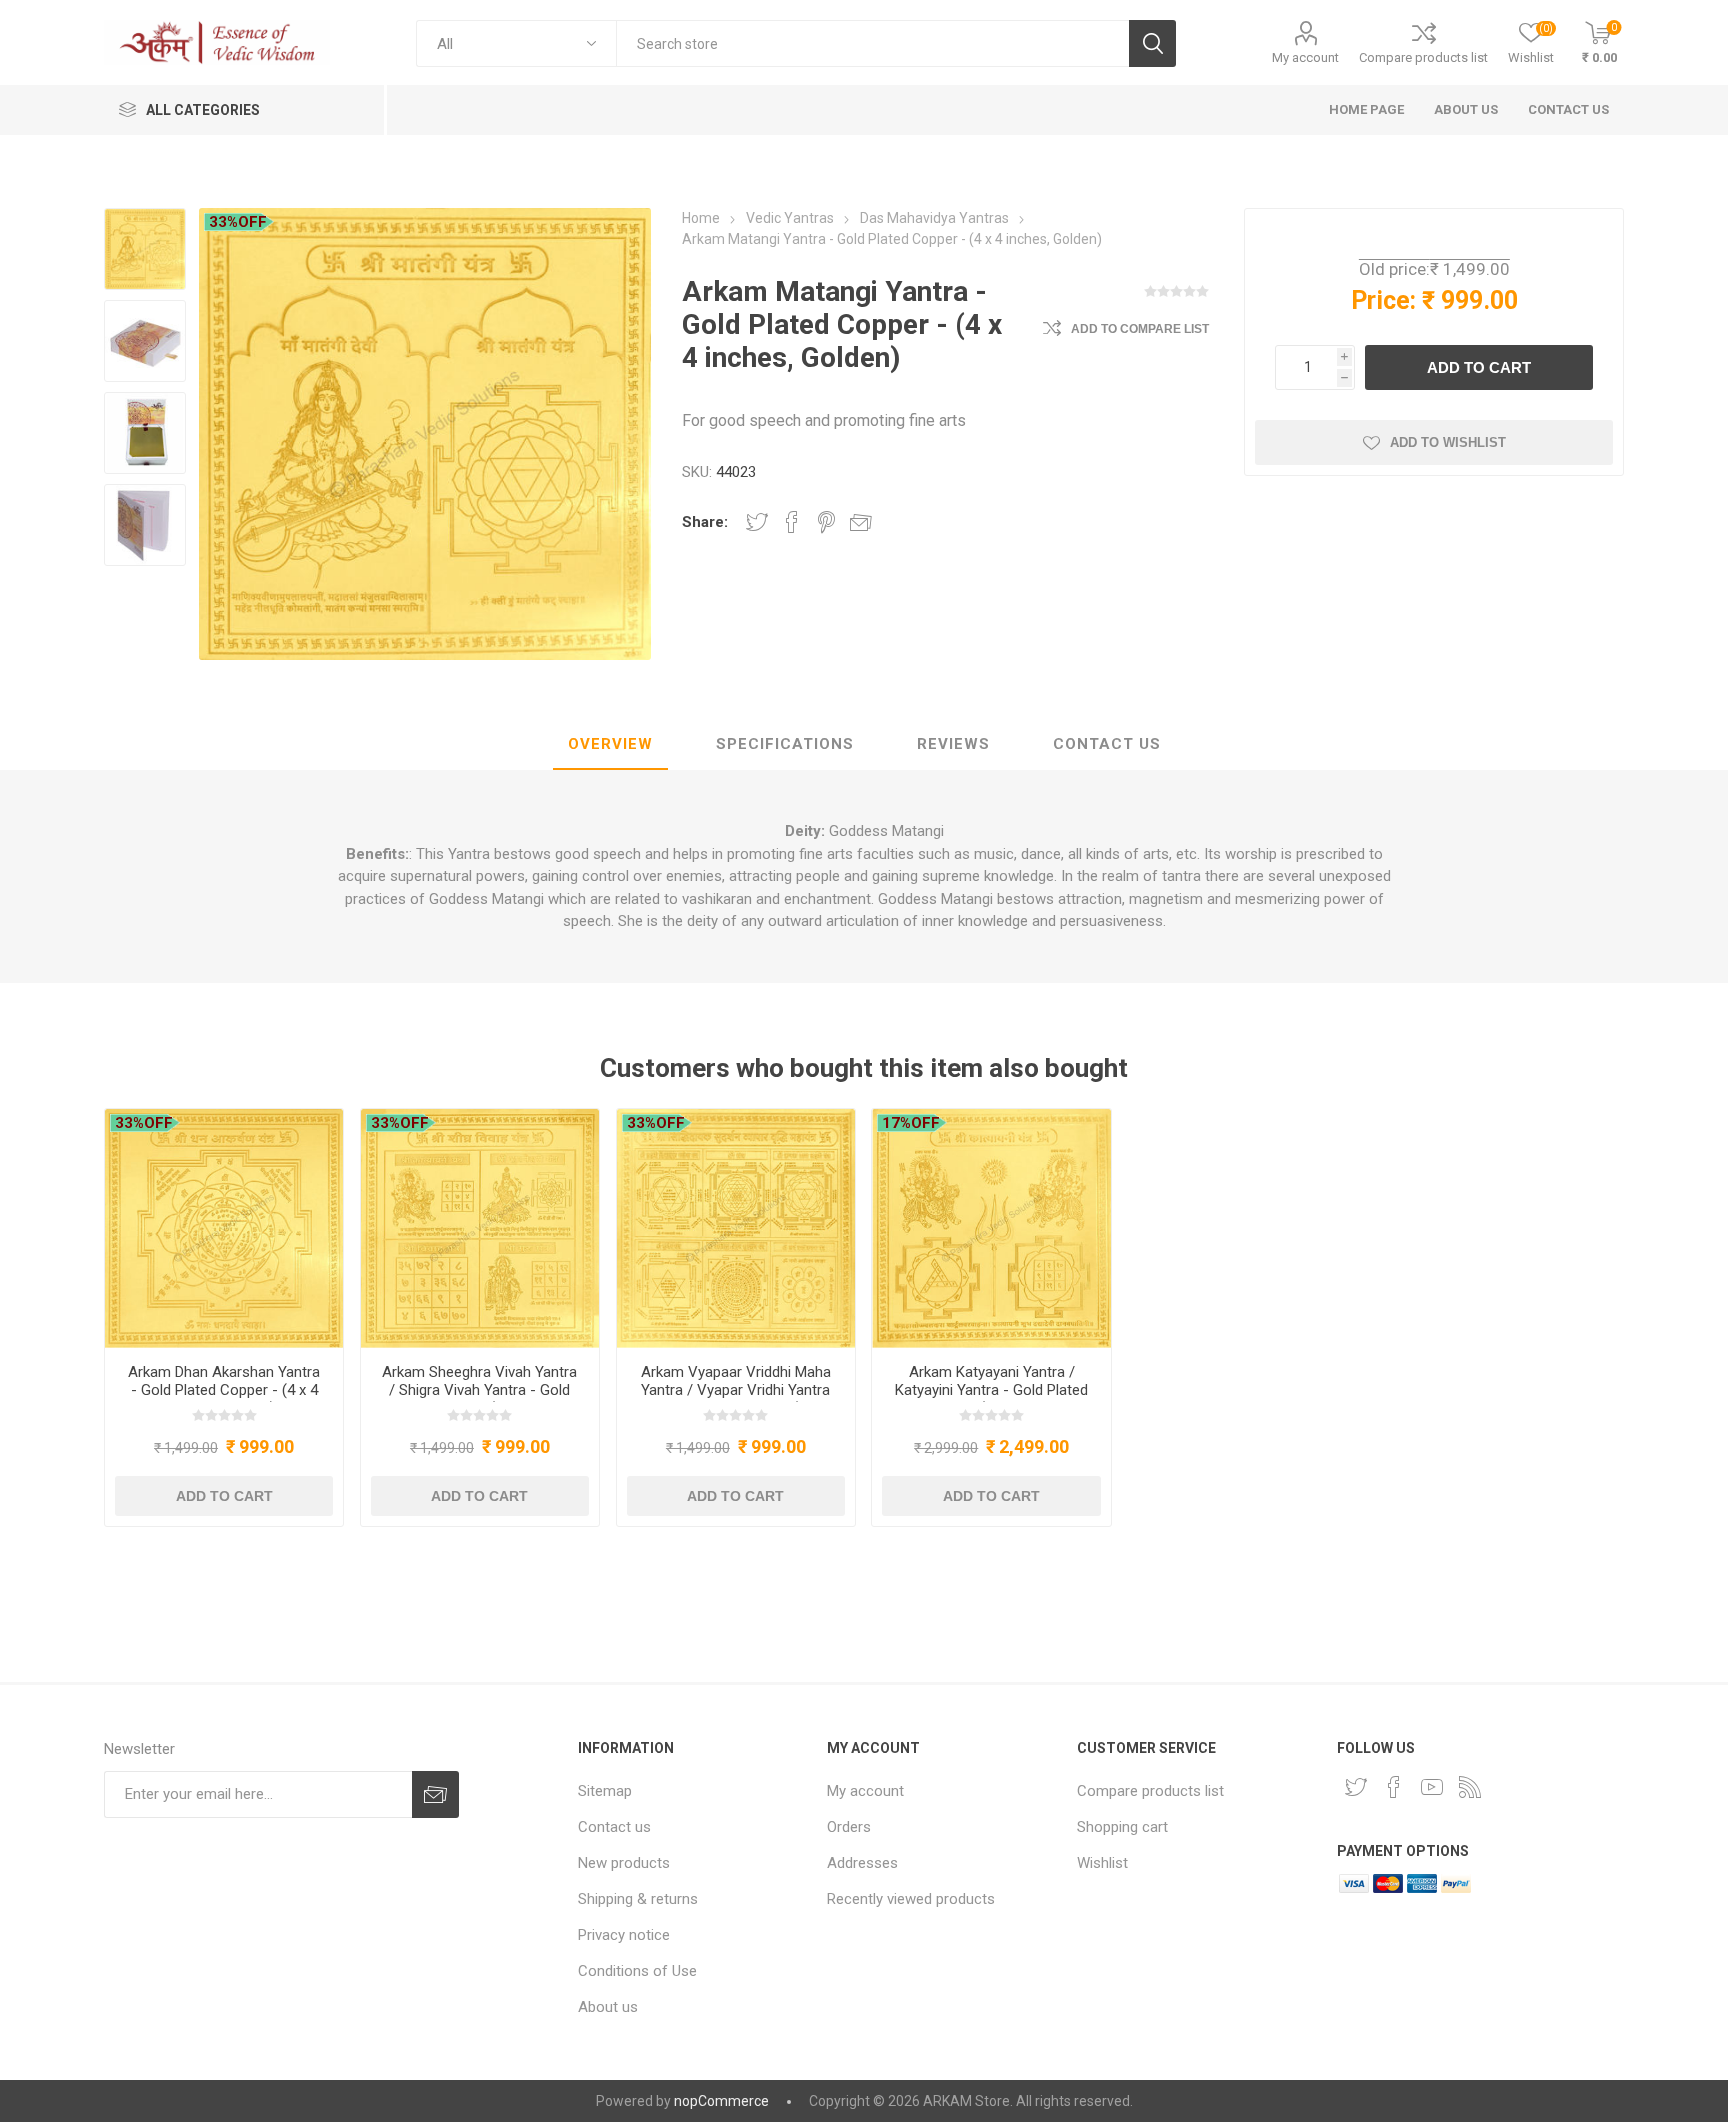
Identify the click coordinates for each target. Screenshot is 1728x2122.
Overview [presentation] (610, 744)
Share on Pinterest (826, 522)
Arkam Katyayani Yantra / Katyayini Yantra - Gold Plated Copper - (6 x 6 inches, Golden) (991, 1399)
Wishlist (1102, 1863)
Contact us (614, 1827)
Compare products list (1423, 57)
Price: (1383, 300)
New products (624, 1863)
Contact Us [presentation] (1107, 744)
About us (608, 2007)
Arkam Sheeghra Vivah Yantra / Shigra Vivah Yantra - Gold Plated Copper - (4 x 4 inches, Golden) (479, 1399)
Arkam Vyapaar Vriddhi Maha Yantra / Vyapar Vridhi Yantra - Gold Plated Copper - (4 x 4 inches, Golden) (736, 1399)
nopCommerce (721, 2101)
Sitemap (605, 1791)
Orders (849, 1827)
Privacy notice (624, 1935)
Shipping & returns (638, 1899)
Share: (705, 522)
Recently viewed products (911, 1899)
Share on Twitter (757, 522)
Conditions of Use (637, 1971)
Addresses (862, 1863)
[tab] (610, 745)
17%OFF (911, 1123)
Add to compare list (1140, 329)
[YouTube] (1432, 1787)
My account (1305, 57)
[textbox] (872, 43)
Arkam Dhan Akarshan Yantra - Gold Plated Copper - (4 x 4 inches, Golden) (224, 1390)
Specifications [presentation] (785, 744)
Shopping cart (1122, 1827)
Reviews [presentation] (953, 744)
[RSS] (1470, 1787)
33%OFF (238, 222)
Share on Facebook (792, 522)
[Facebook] (1394, 1787)
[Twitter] (1356, 1787)
